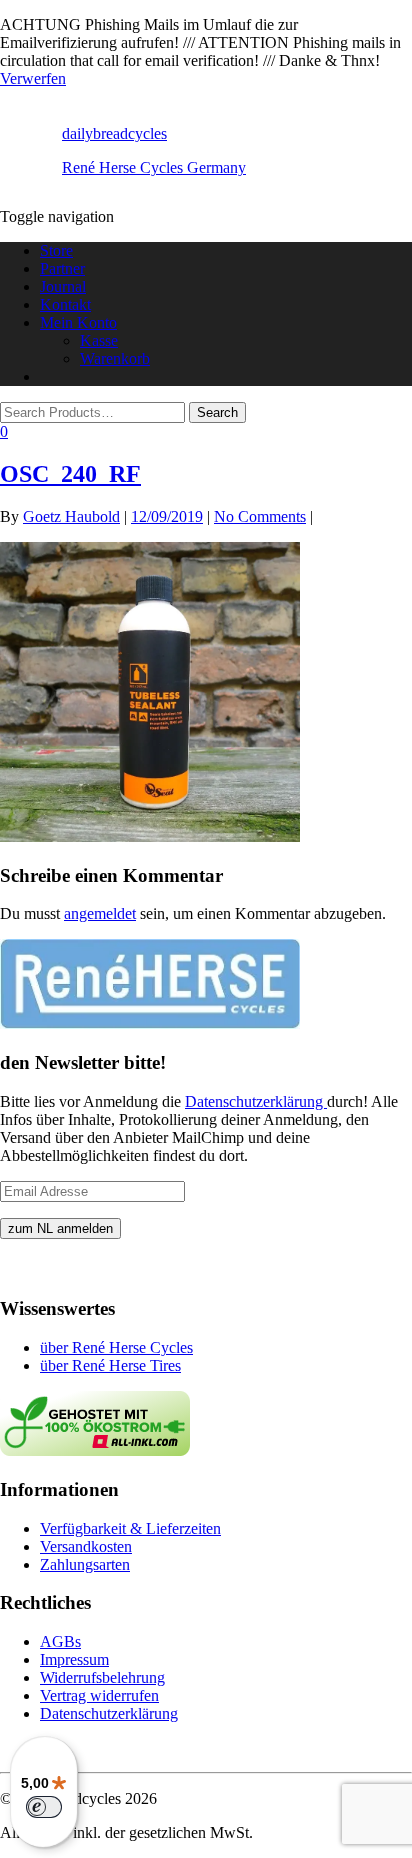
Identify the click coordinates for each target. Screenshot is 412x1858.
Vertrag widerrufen (99, 1695)
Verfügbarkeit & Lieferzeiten (130, 1528)
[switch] (44, 1807)
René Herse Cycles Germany (154, 167)
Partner (62, 268)
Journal (63, 286)
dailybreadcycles (114, 133)
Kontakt (65, 304)
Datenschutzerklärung (256, 1101)
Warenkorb (115, 358)
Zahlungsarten (85, 1564)
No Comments (260, 516)
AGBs (60, 1641)
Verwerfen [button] (33, 78)
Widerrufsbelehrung (102, 1677)
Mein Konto (78, 322)
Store (56, 250)
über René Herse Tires (110, 1365)
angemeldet (100, 913)
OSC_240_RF (70, 474)
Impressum (74, 1659)
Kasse (99, 340)
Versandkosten (86, 1546)
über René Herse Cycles (116, 1347)
